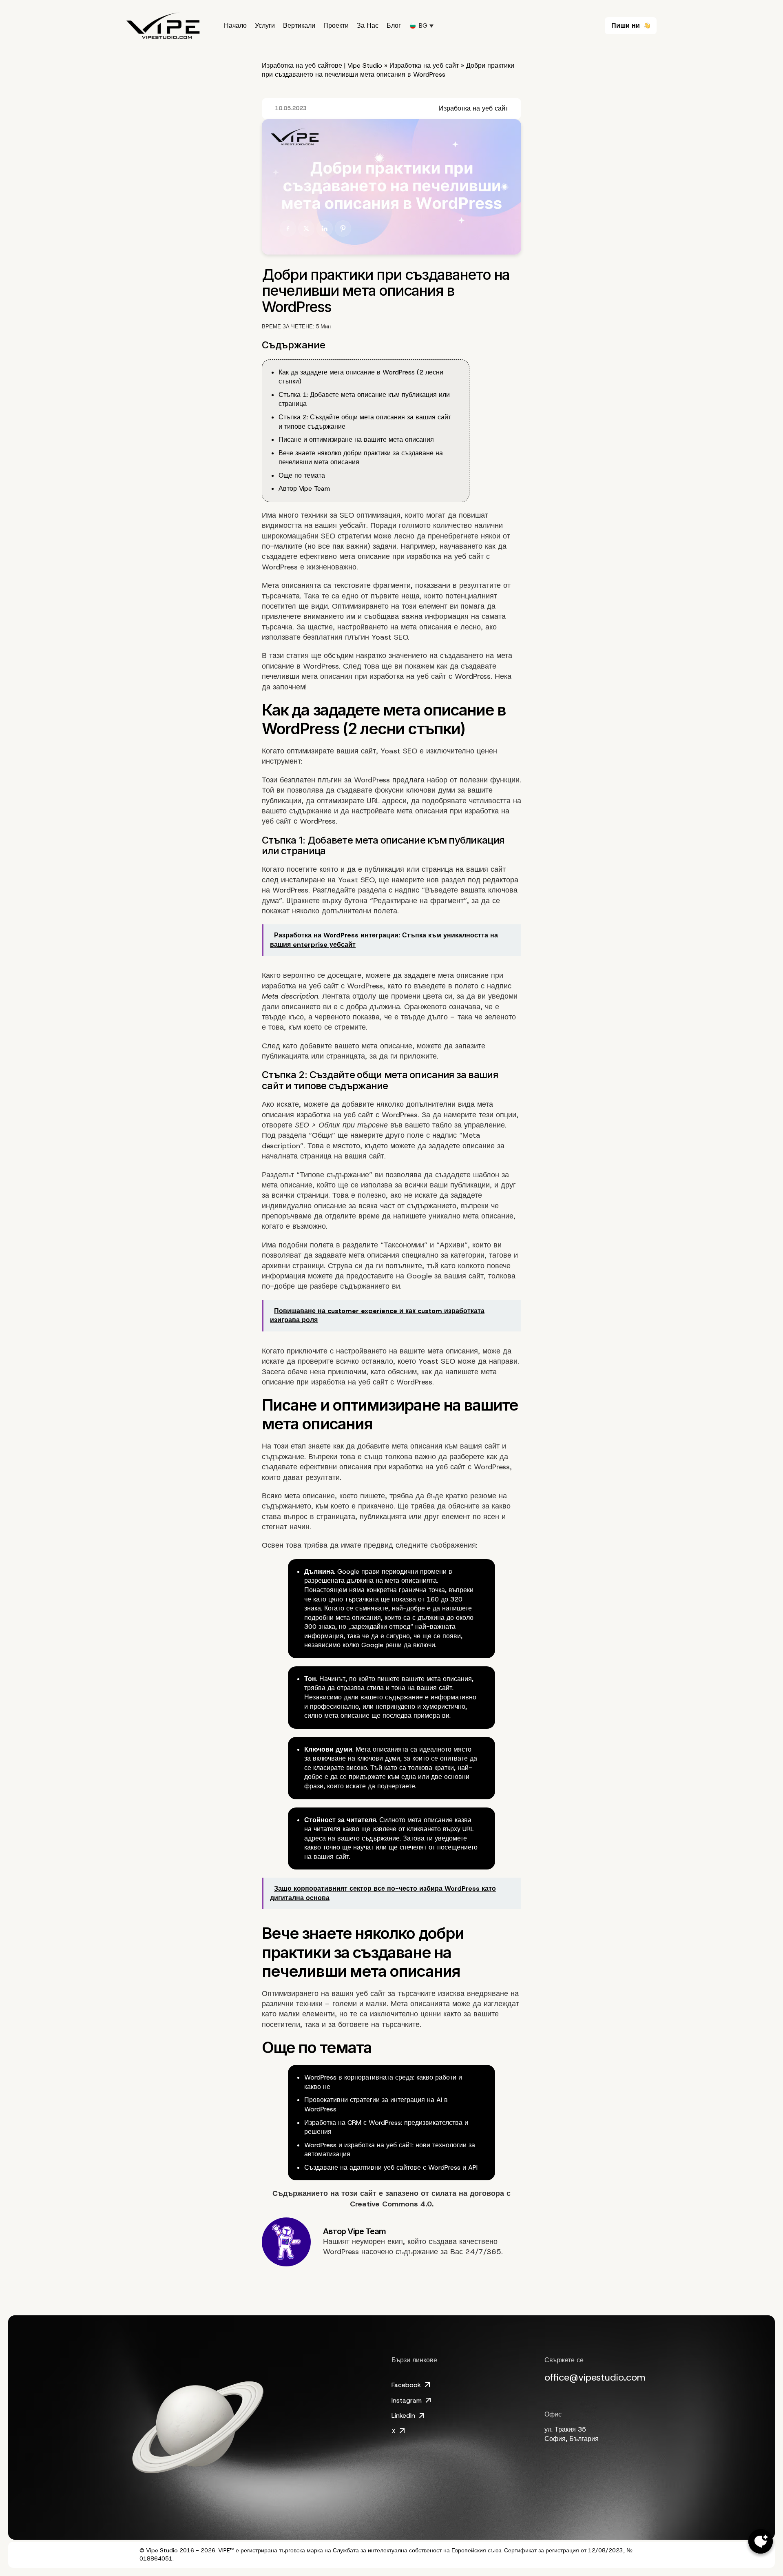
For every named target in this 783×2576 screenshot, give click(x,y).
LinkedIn (403, 2415)
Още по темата (302, 475)
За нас (368, 26)
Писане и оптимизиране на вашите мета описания (356, 440)
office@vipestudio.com (595, 2377)
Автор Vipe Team (304, 488)
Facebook (406, 2385)
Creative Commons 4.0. (392, 2204)
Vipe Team (367, 2231)
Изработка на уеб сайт (424, 65)
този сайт (359, 2193)
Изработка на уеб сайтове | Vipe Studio (322, 65)
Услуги (265, 26)
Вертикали (299, 26)
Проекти (336, 26)
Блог (394, 26)
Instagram (407, 2400)
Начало (235, 26)
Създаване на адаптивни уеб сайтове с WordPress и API (391, 2167)
